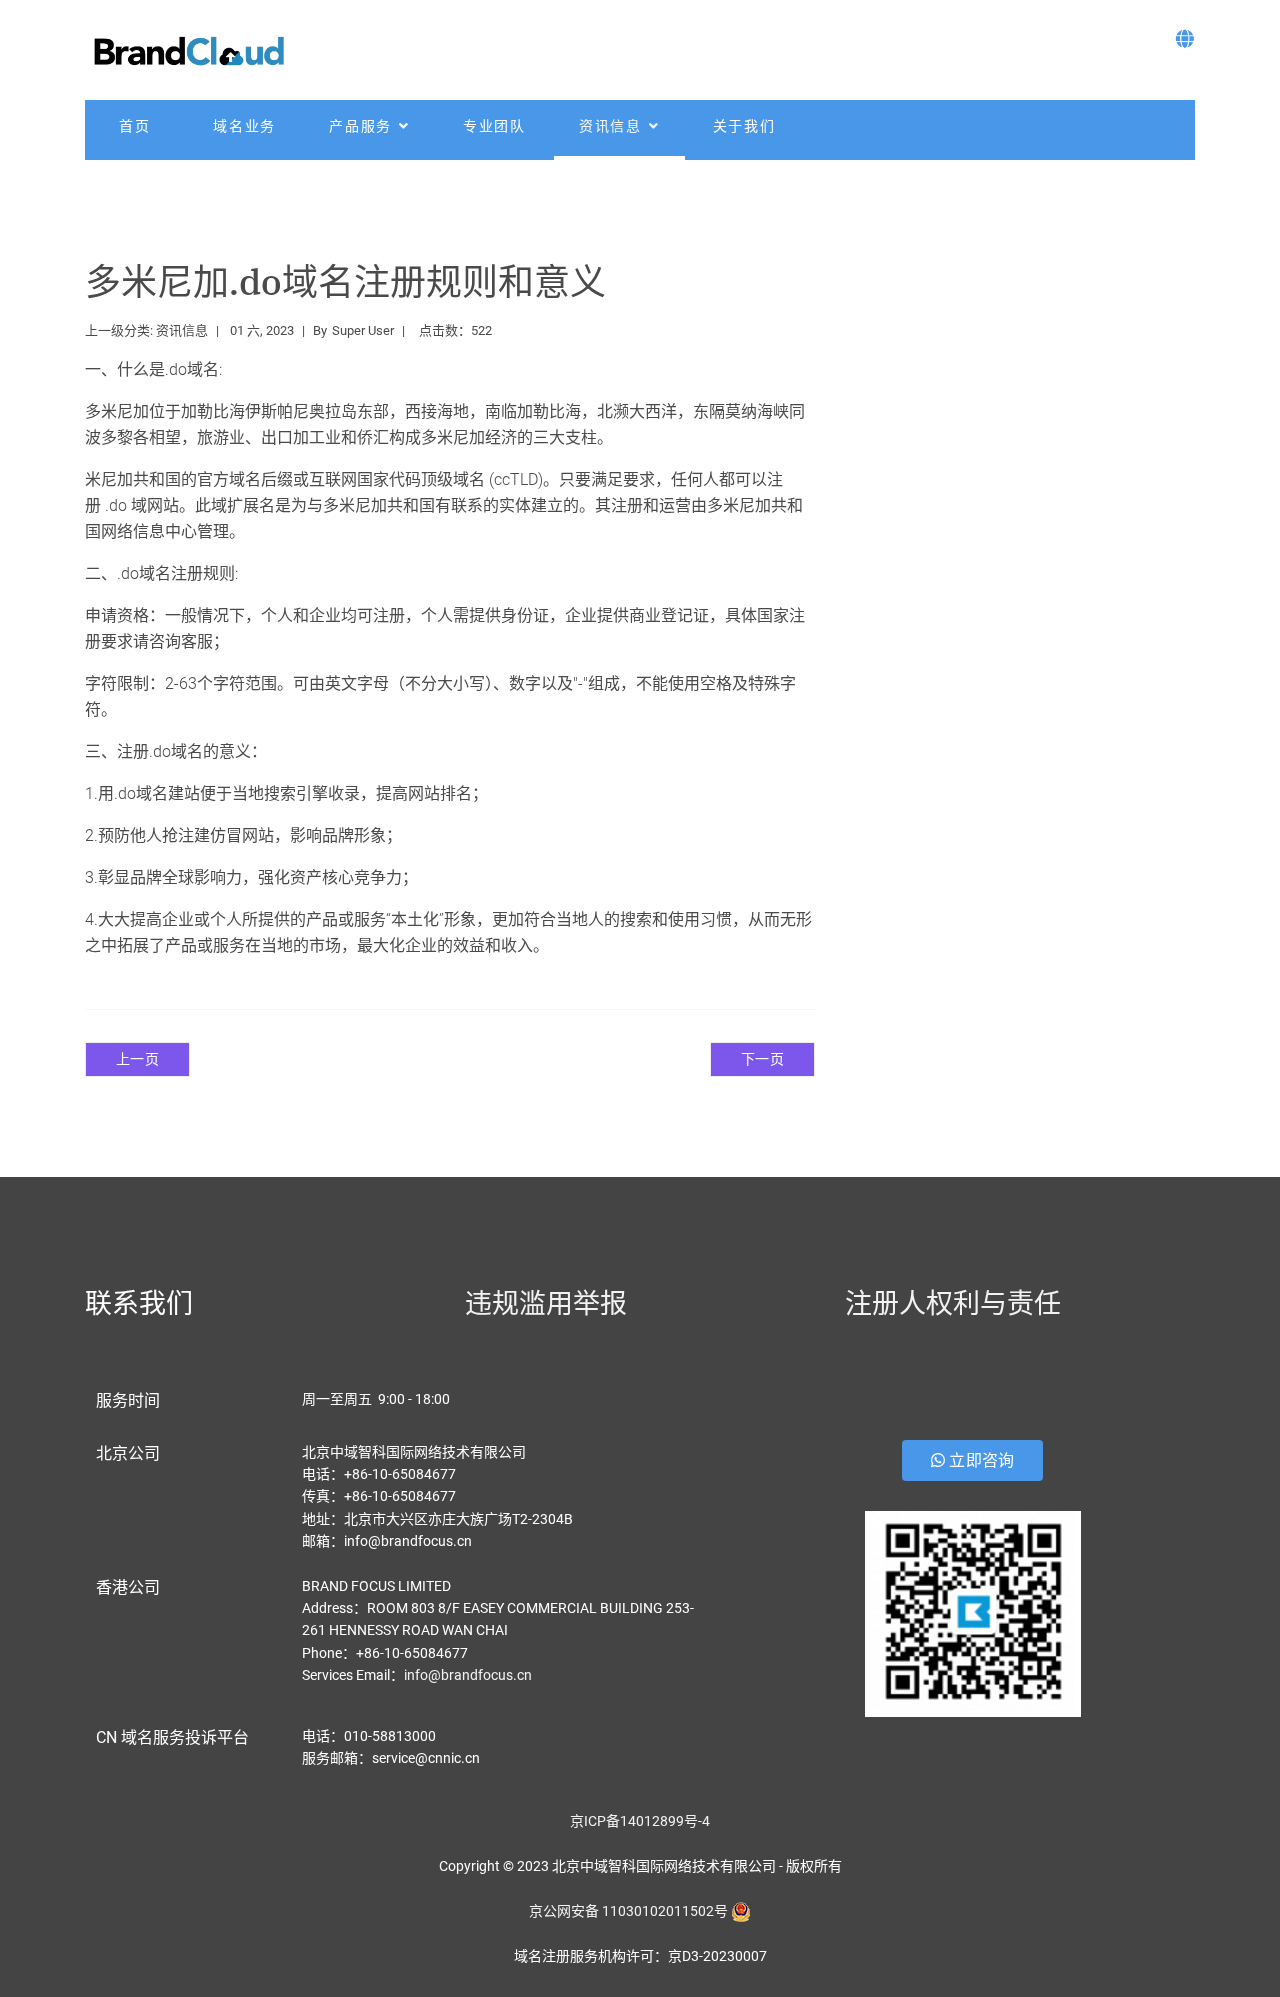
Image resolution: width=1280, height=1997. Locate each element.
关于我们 (744, 126)
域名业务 (244, 126)
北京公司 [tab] (128, 1453)
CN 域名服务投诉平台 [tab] (172, 1737)
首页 (135, 126)
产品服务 (360, 126)
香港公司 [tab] (128, 1587)
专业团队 (494, 126)
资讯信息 (610, 126)
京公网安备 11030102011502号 (628, 1911)
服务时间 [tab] (128, 1400)
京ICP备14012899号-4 (640, 1821)
